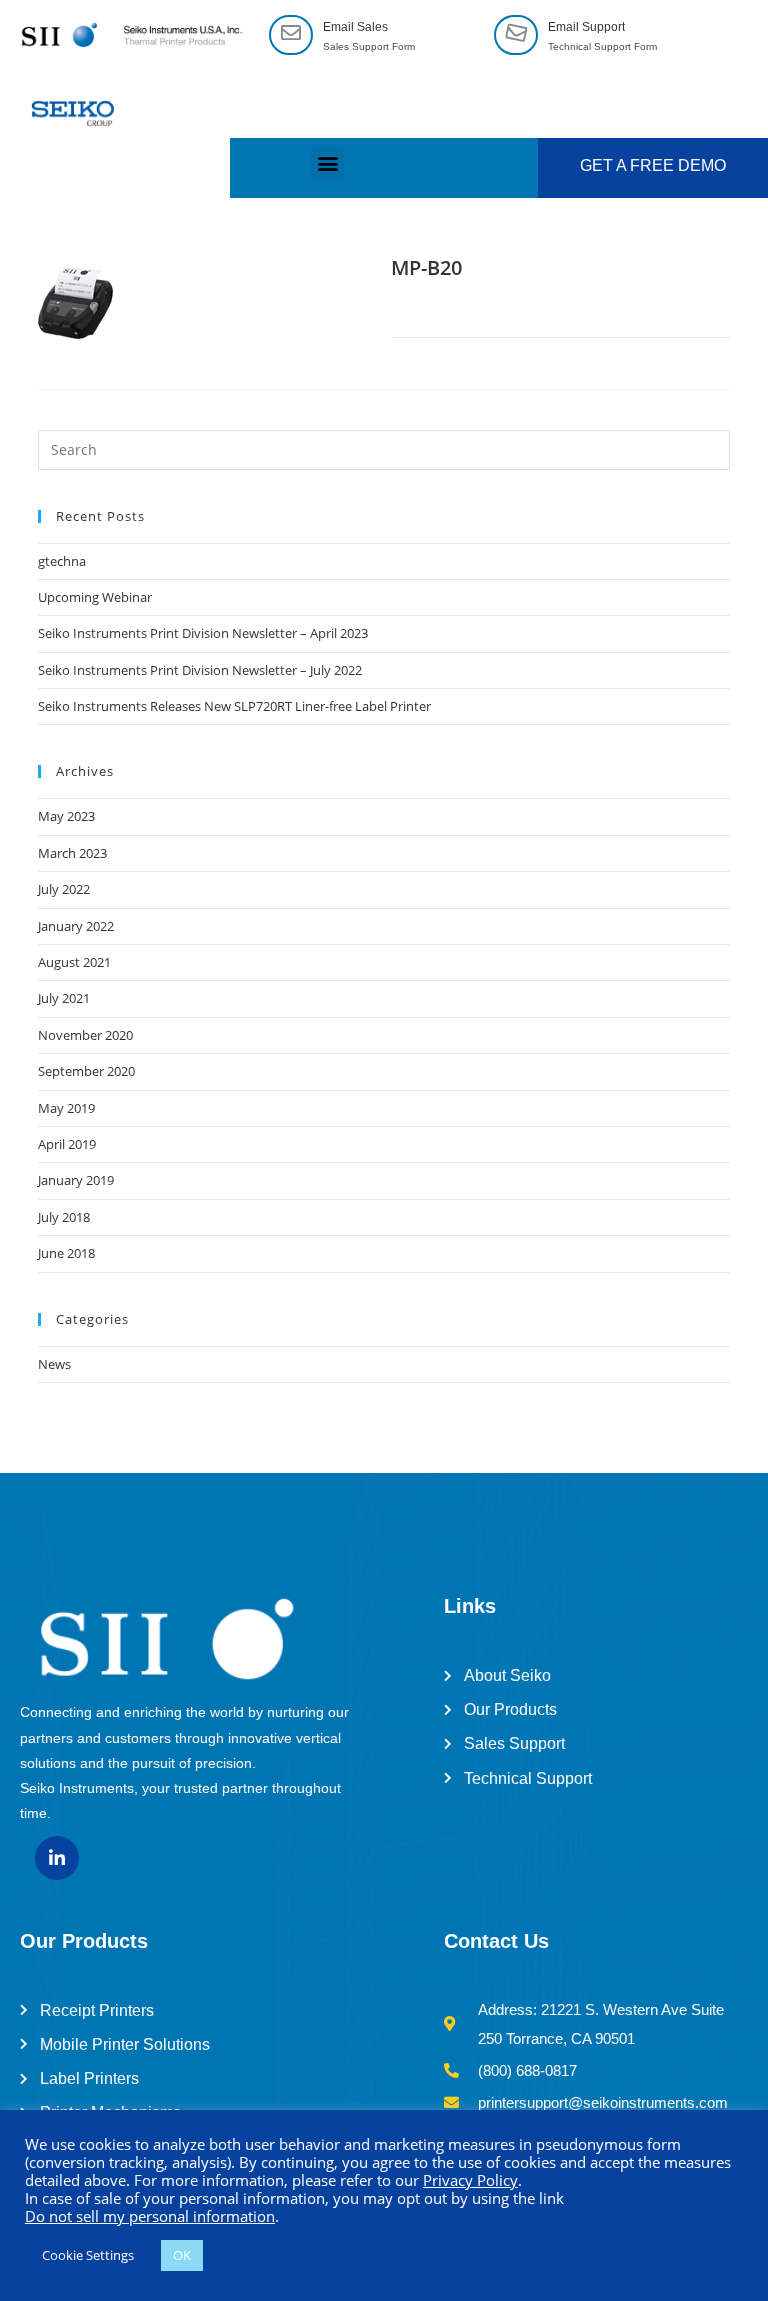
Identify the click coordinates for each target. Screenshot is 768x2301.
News (54, 1364)
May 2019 (66, 1108)
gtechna (62, 561)
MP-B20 (426, 267)
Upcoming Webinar (95, 597)
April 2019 (67, 1144)
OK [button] (182, 2255)
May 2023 (66, 816)
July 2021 (64, 998)
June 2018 (66, 1253)
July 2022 (64, 889)
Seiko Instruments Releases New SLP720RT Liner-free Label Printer (234, 706)
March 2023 (72, 853)
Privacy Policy (470, 2180)
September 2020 (86, 1071)
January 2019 (76, 1180)
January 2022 (76, 926)
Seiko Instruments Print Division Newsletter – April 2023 (203, 633)
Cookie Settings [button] (88, 2255)
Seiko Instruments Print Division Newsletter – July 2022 (200, 670)
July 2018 (64, 1217)
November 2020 (85, 1035)
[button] (327, 163)
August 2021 (74, 962)
